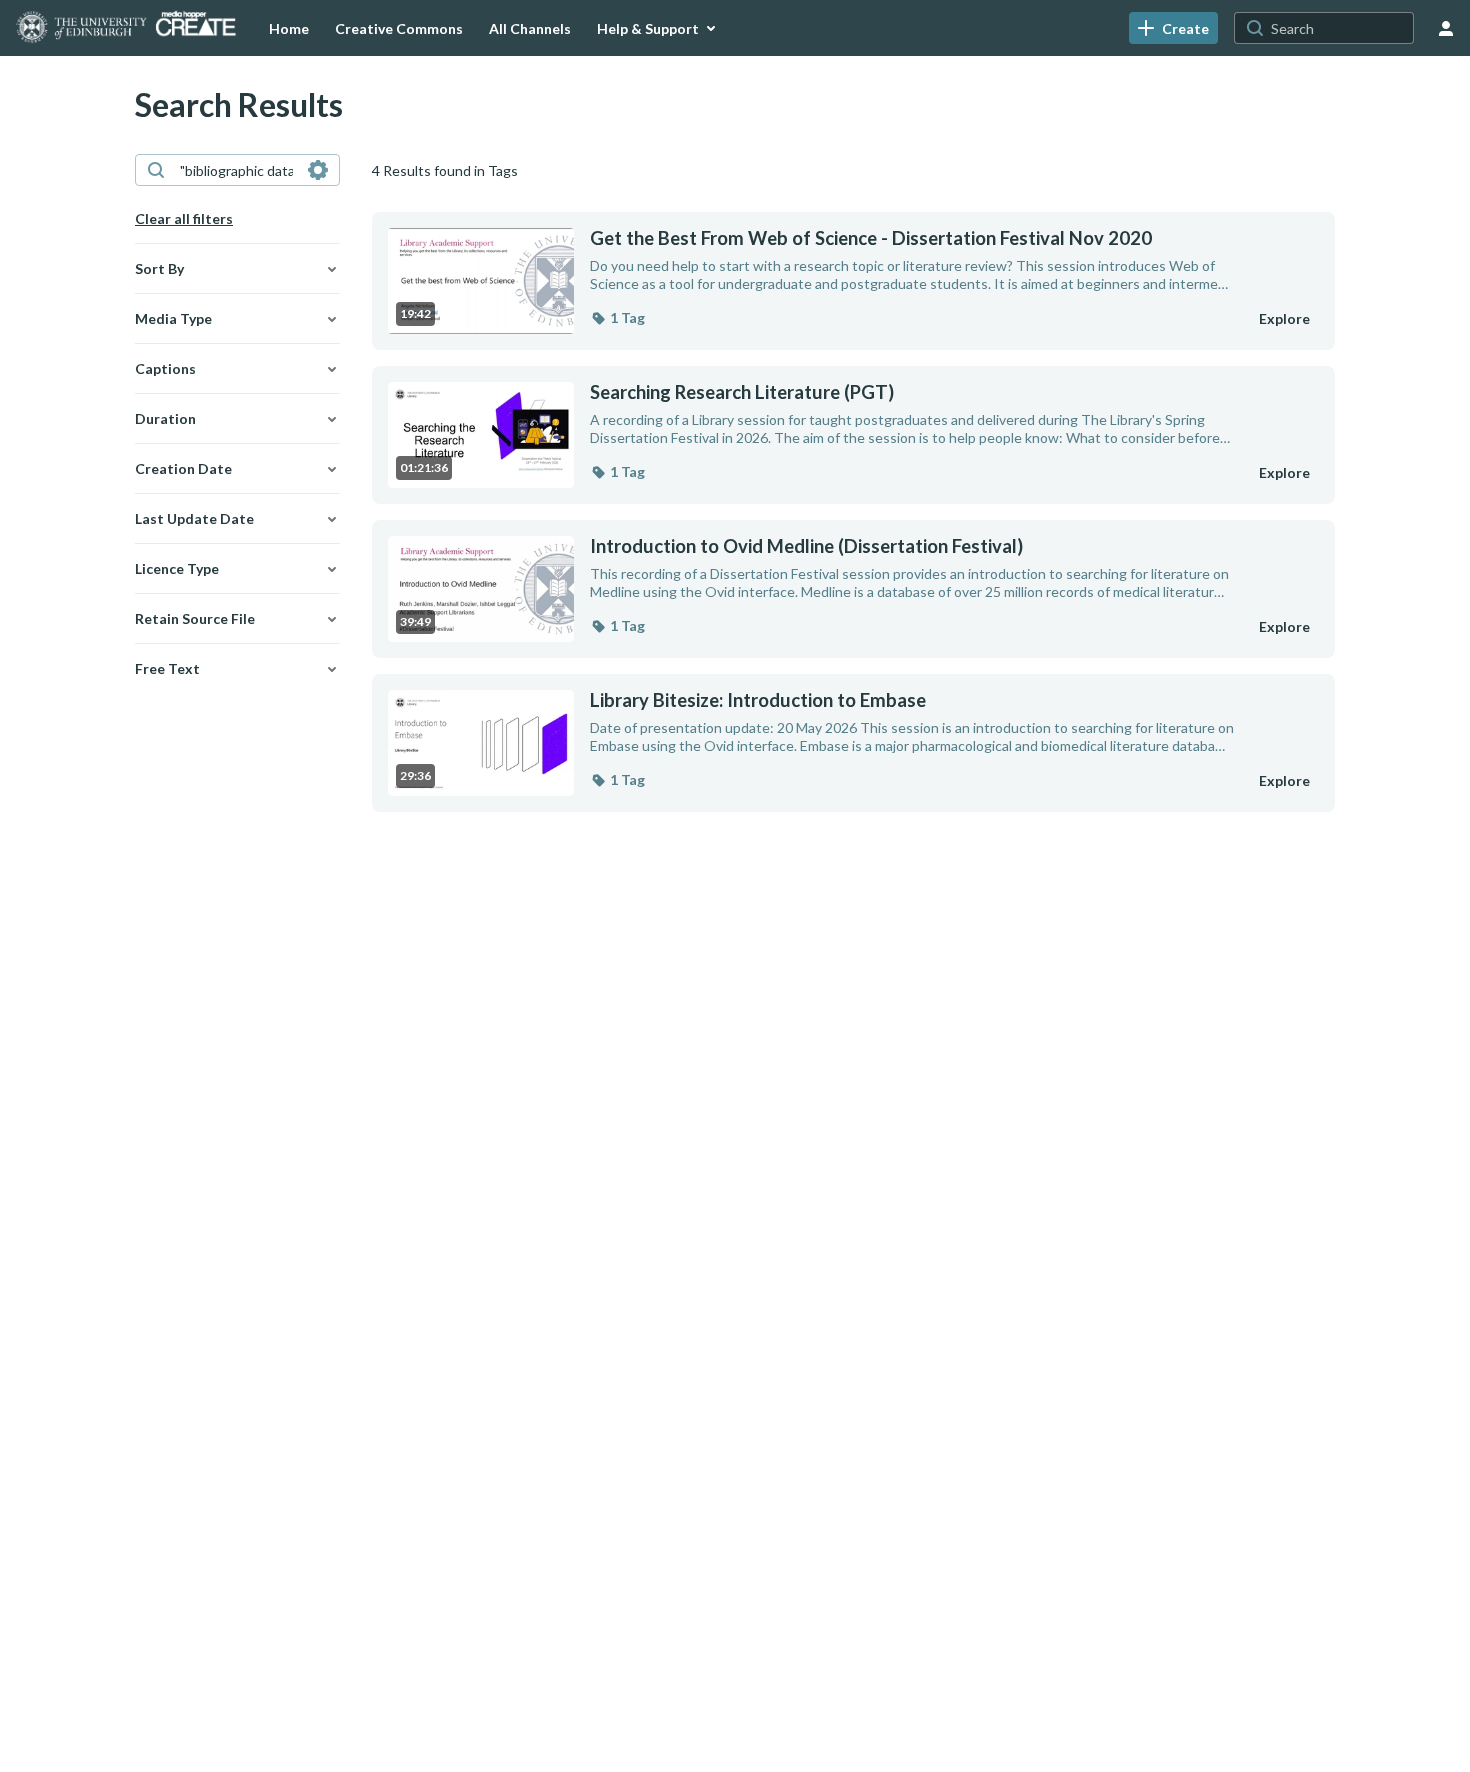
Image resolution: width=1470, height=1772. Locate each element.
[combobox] (236, 170)
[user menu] (1446, 28)
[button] (617, 318)
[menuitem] (289, 28)
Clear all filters (184, 218)
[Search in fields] (318, 170)
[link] (1173, 28)
